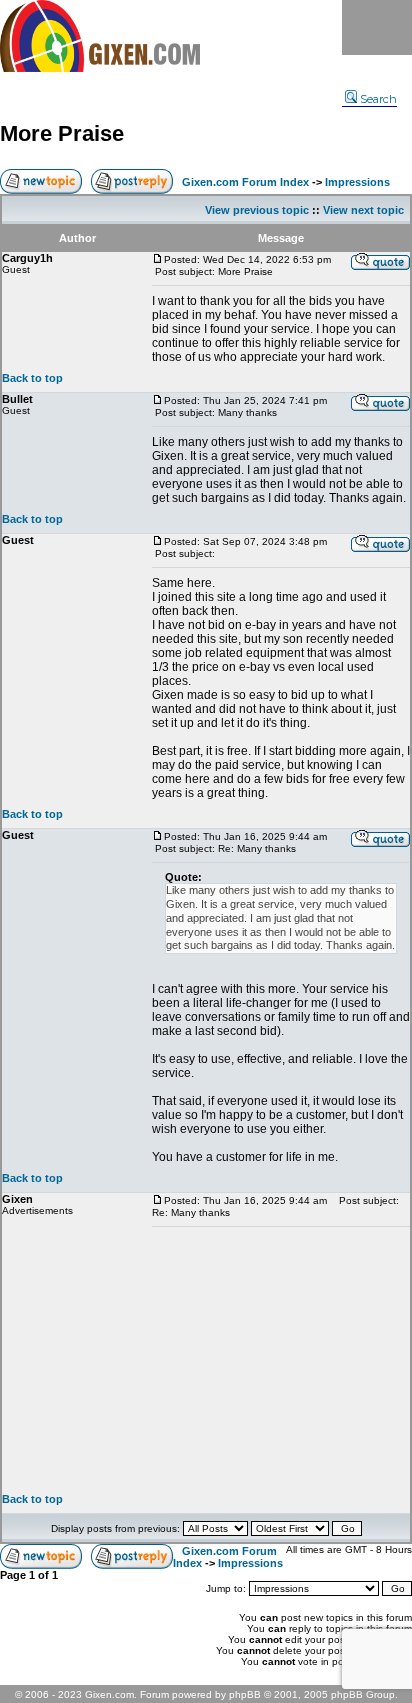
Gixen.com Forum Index (245, 182)
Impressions (357, 182)
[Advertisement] (281, 1360)
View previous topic (257, 210)
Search (378, 99)
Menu (377, 27)
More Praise (62, 133)
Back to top (32, 378)
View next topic (363, 210)
